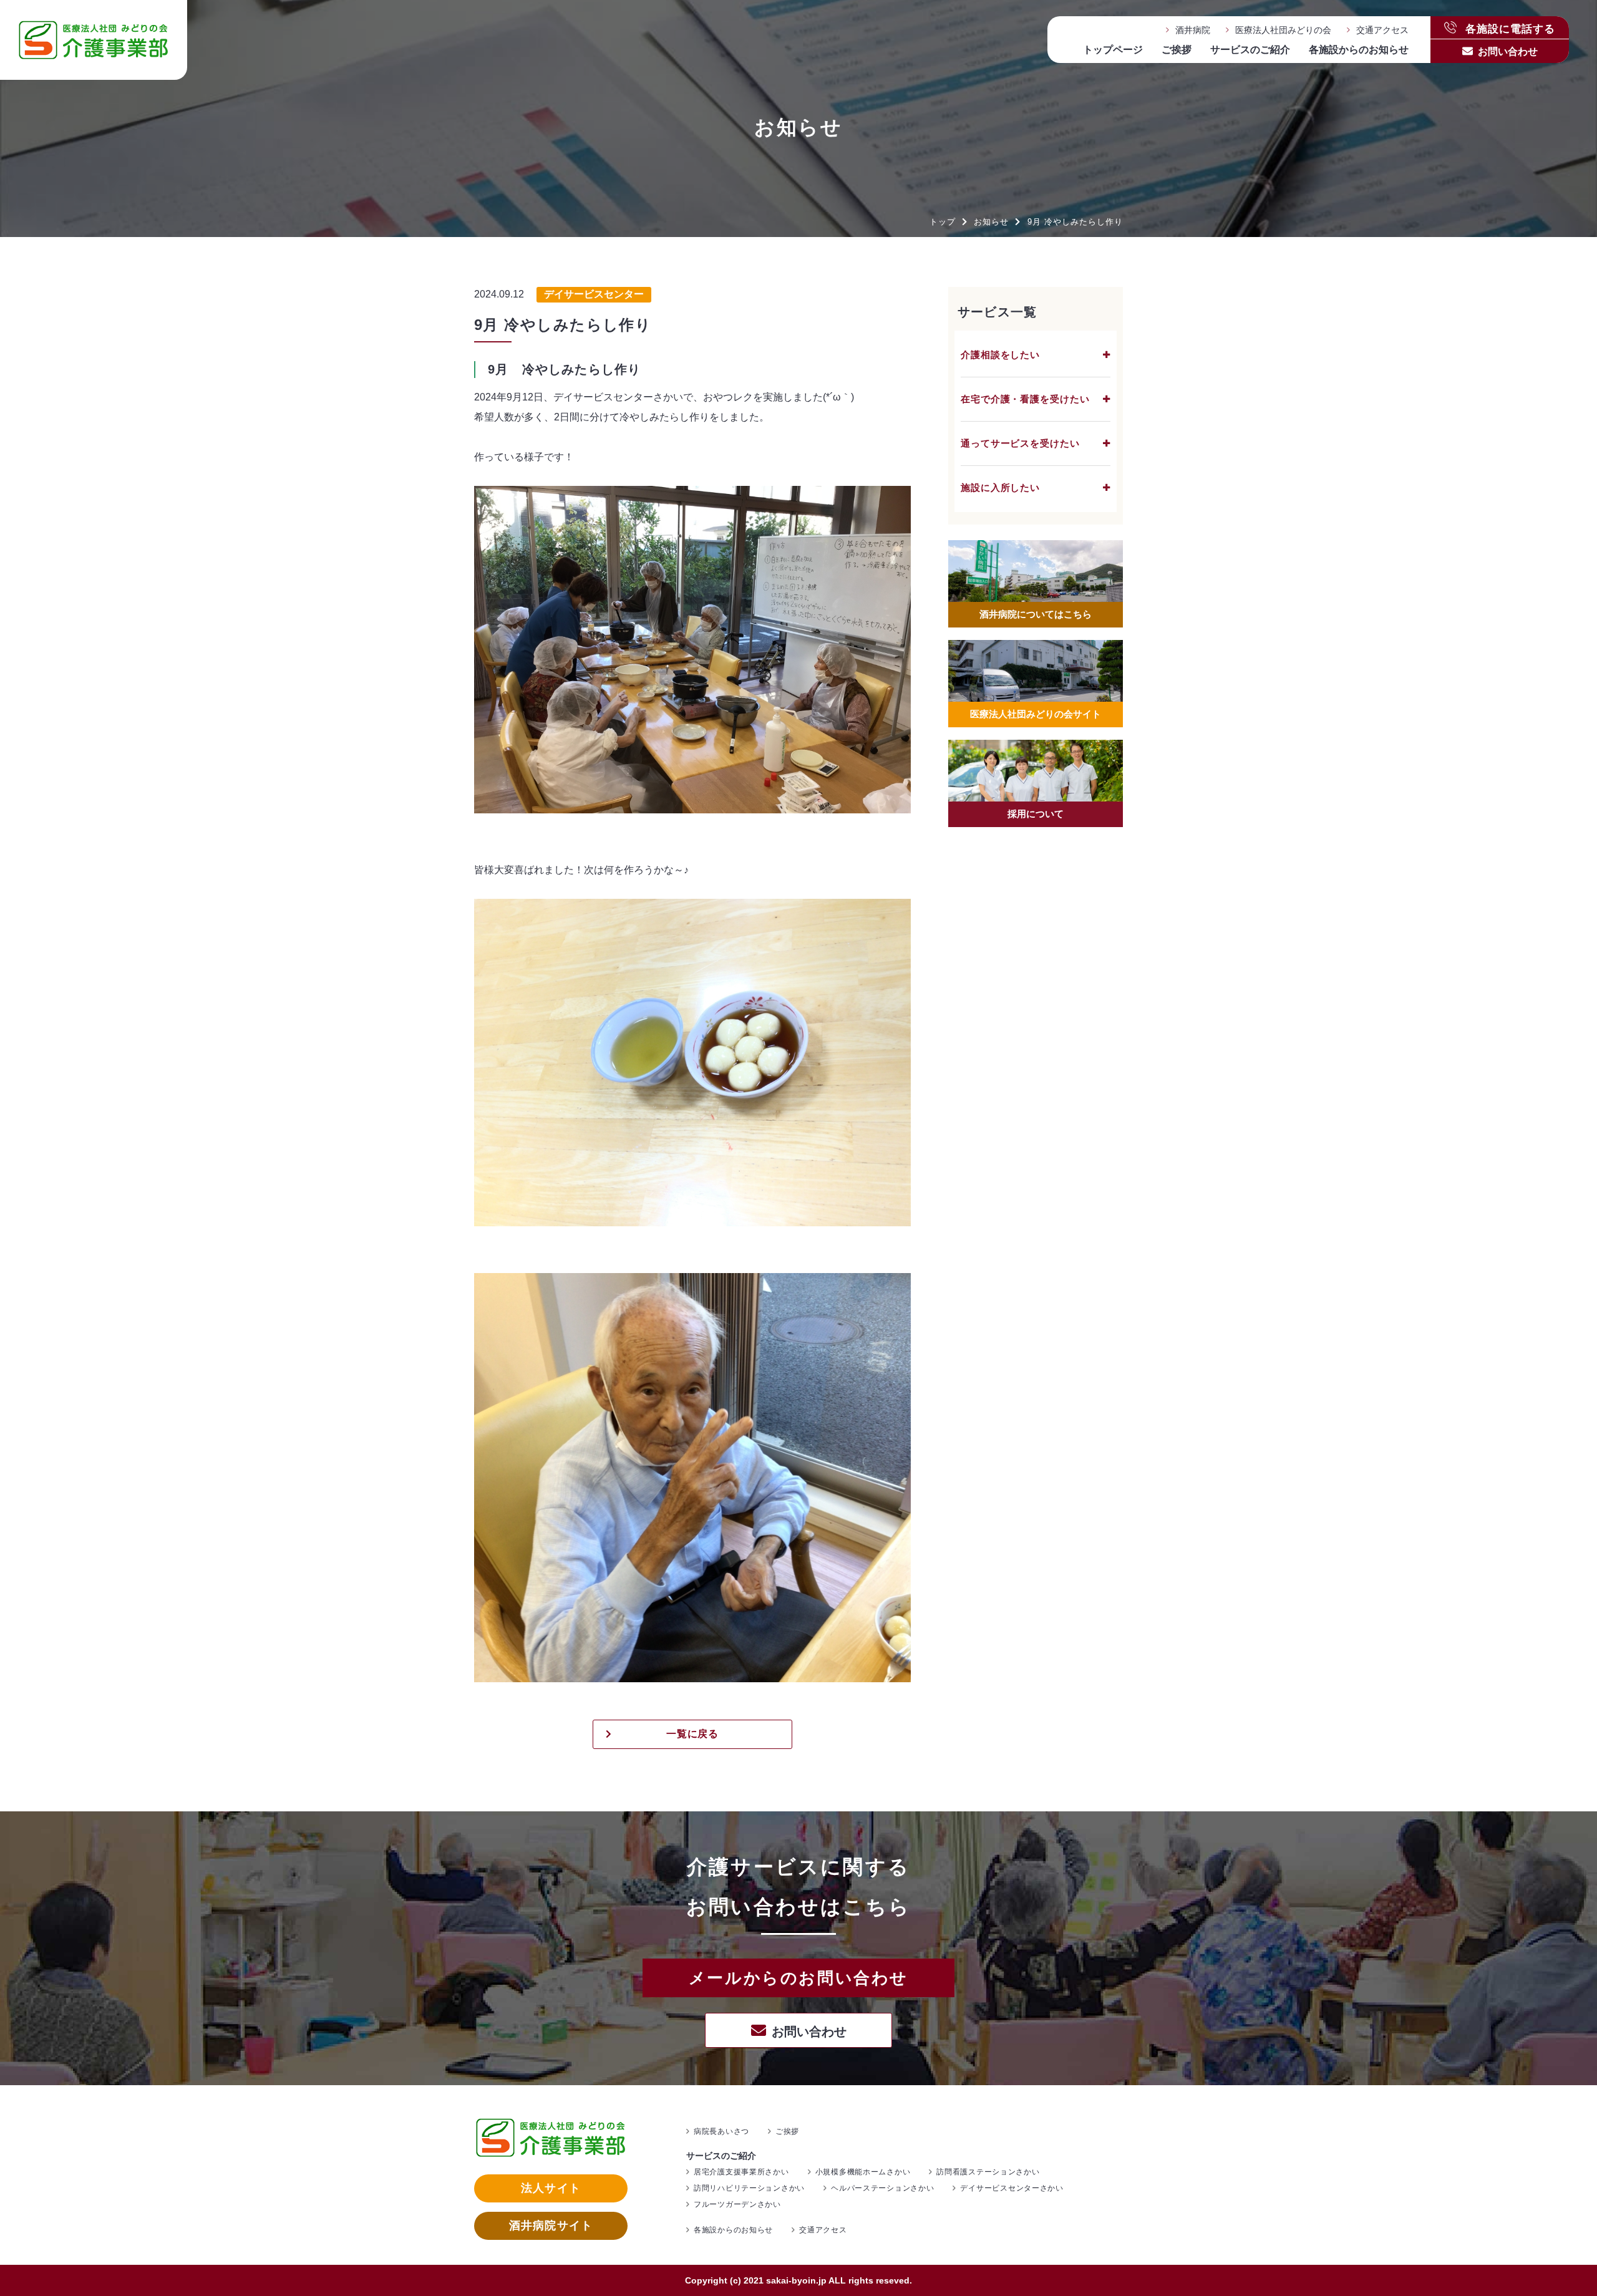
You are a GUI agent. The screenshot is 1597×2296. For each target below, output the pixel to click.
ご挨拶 (1177, 50)
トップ (943, 222)
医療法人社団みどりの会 (1283, 30)
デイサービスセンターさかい (1012, 2188)
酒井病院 (1193, 30)
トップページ (1113, 50)
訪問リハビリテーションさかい (749, 2188)
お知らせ (991, 222)
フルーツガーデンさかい (737, 2204)
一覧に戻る (693, 1734)
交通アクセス (1382, 30)
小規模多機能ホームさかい (863, 2172)
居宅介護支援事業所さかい (741, 2172)
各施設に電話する (1509, 28)
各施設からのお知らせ (1359, 50)
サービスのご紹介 (1250, 50)
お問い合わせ (1508, 51)
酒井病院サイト (551, 2226)
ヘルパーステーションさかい (882, 2188)
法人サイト (551, 2188)
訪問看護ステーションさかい (988, 2172)
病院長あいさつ (721, 2131)
